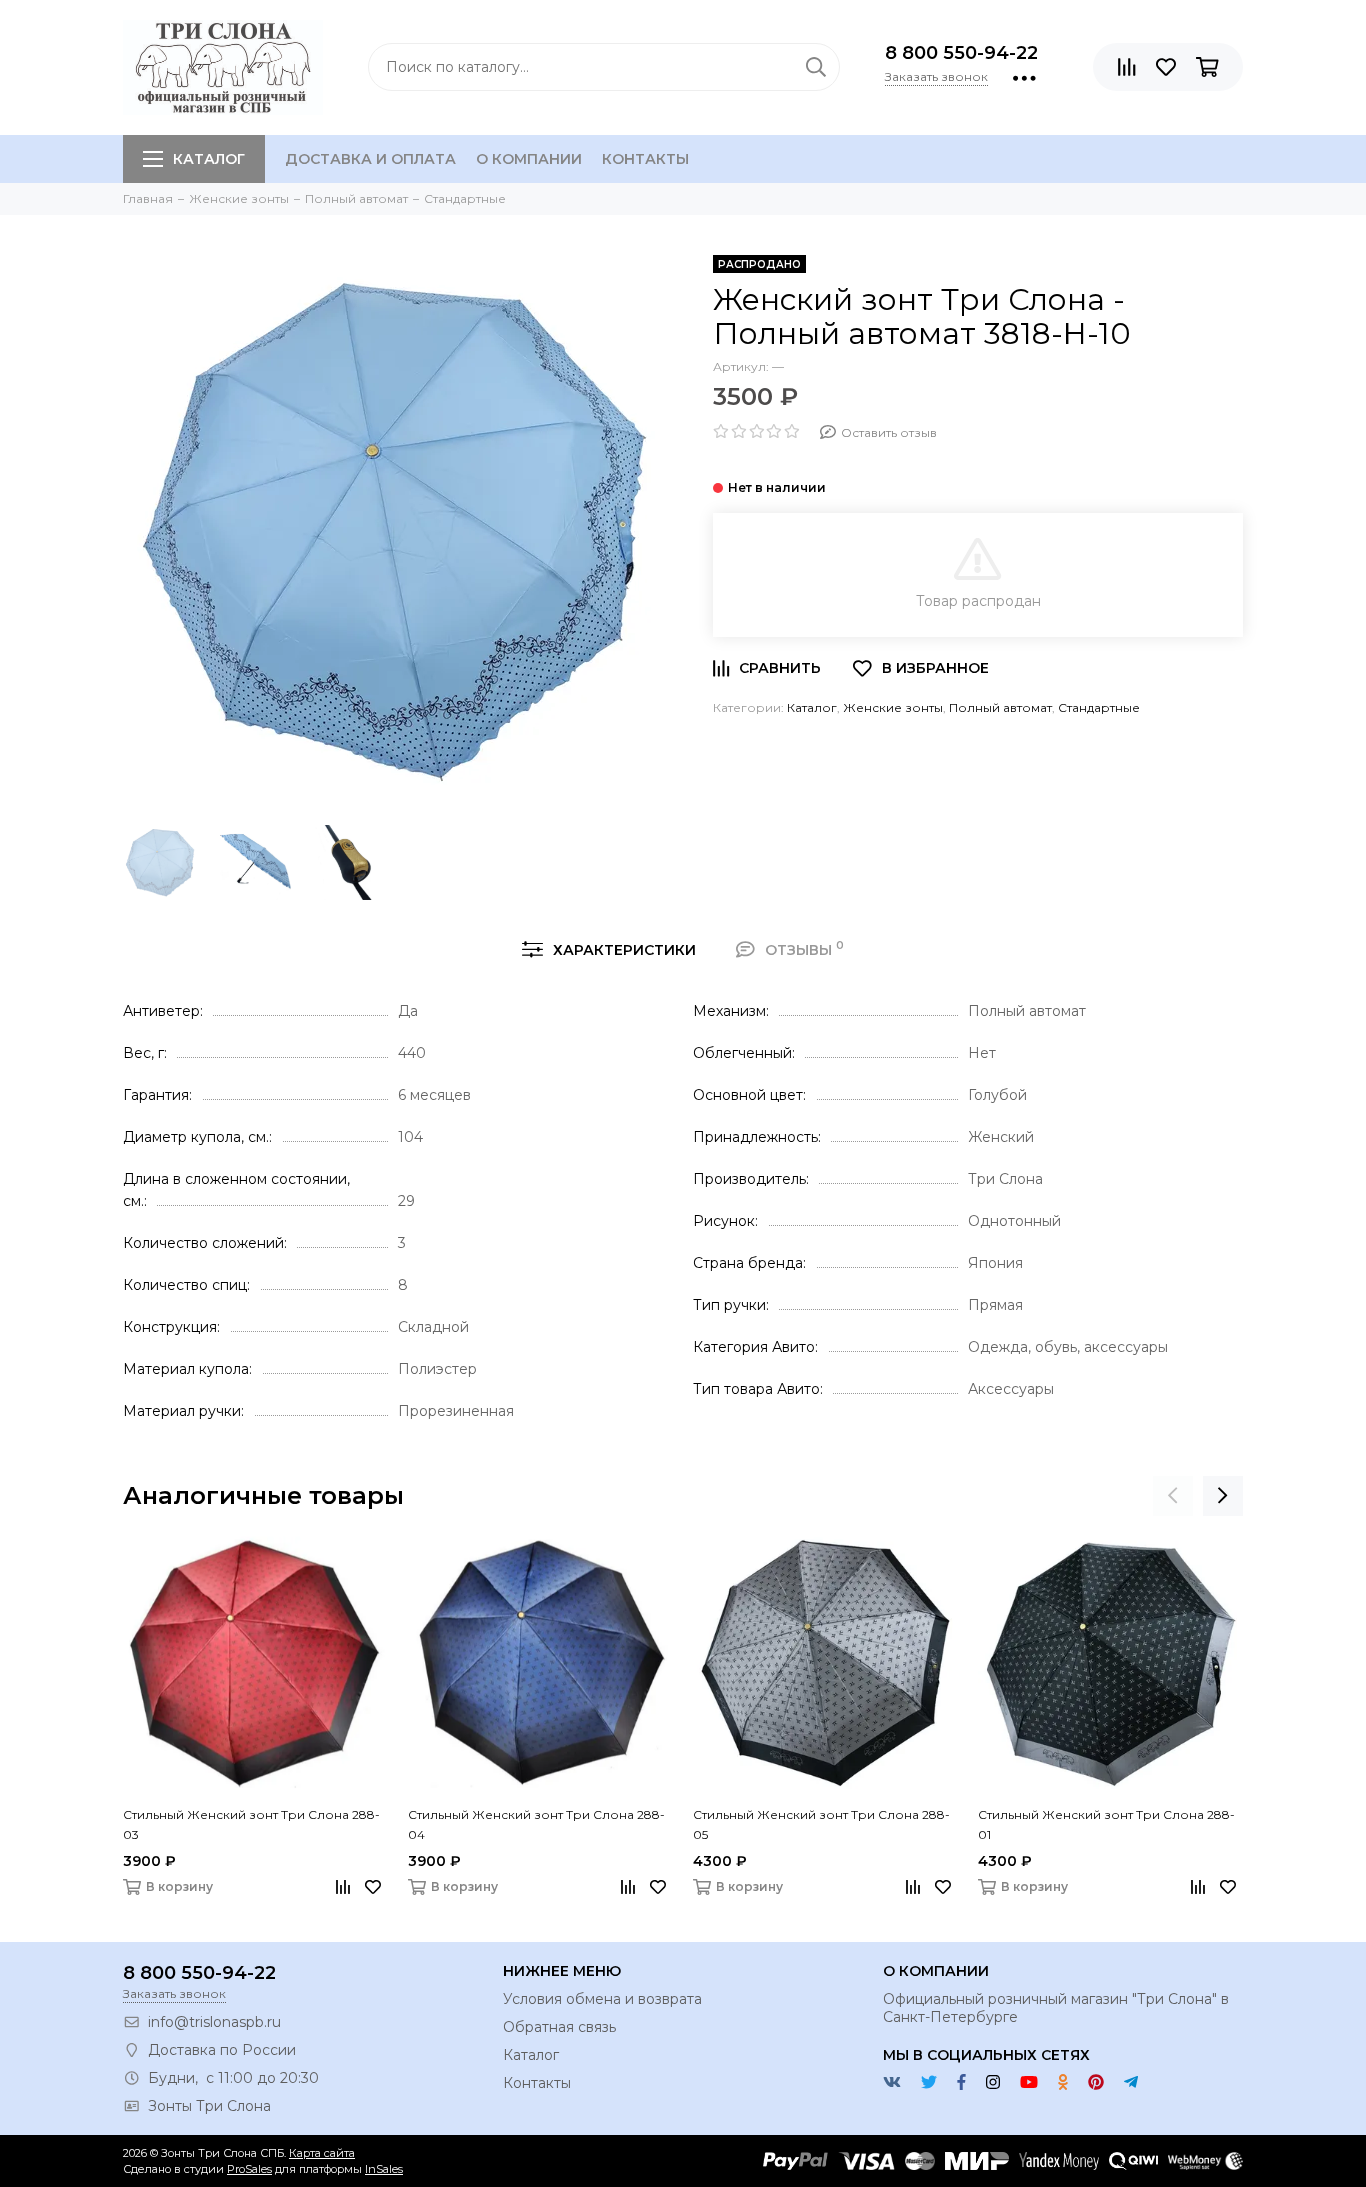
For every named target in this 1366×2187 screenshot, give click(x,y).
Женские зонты (893, 707)
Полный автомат (1000, 707)
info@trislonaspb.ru (214, 2022)
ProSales (249, 2169)
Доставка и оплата (370, 159)
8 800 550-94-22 (961, 53)
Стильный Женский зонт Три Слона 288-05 (821, 1824)
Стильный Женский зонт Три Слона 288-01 (1106, 1824)
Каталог (209, 159)
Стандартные (1099, 707)
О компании (529, 159)
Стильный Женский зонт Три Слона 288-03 (251, 1824)
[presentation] (1173, 1496)
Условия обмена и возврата (602, 1999)
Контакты (645, 159)
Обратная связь (559, 2027)
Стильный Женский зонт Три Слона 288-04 (536, 1824)
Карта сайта (322, 2153)
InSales (384, 2169)
